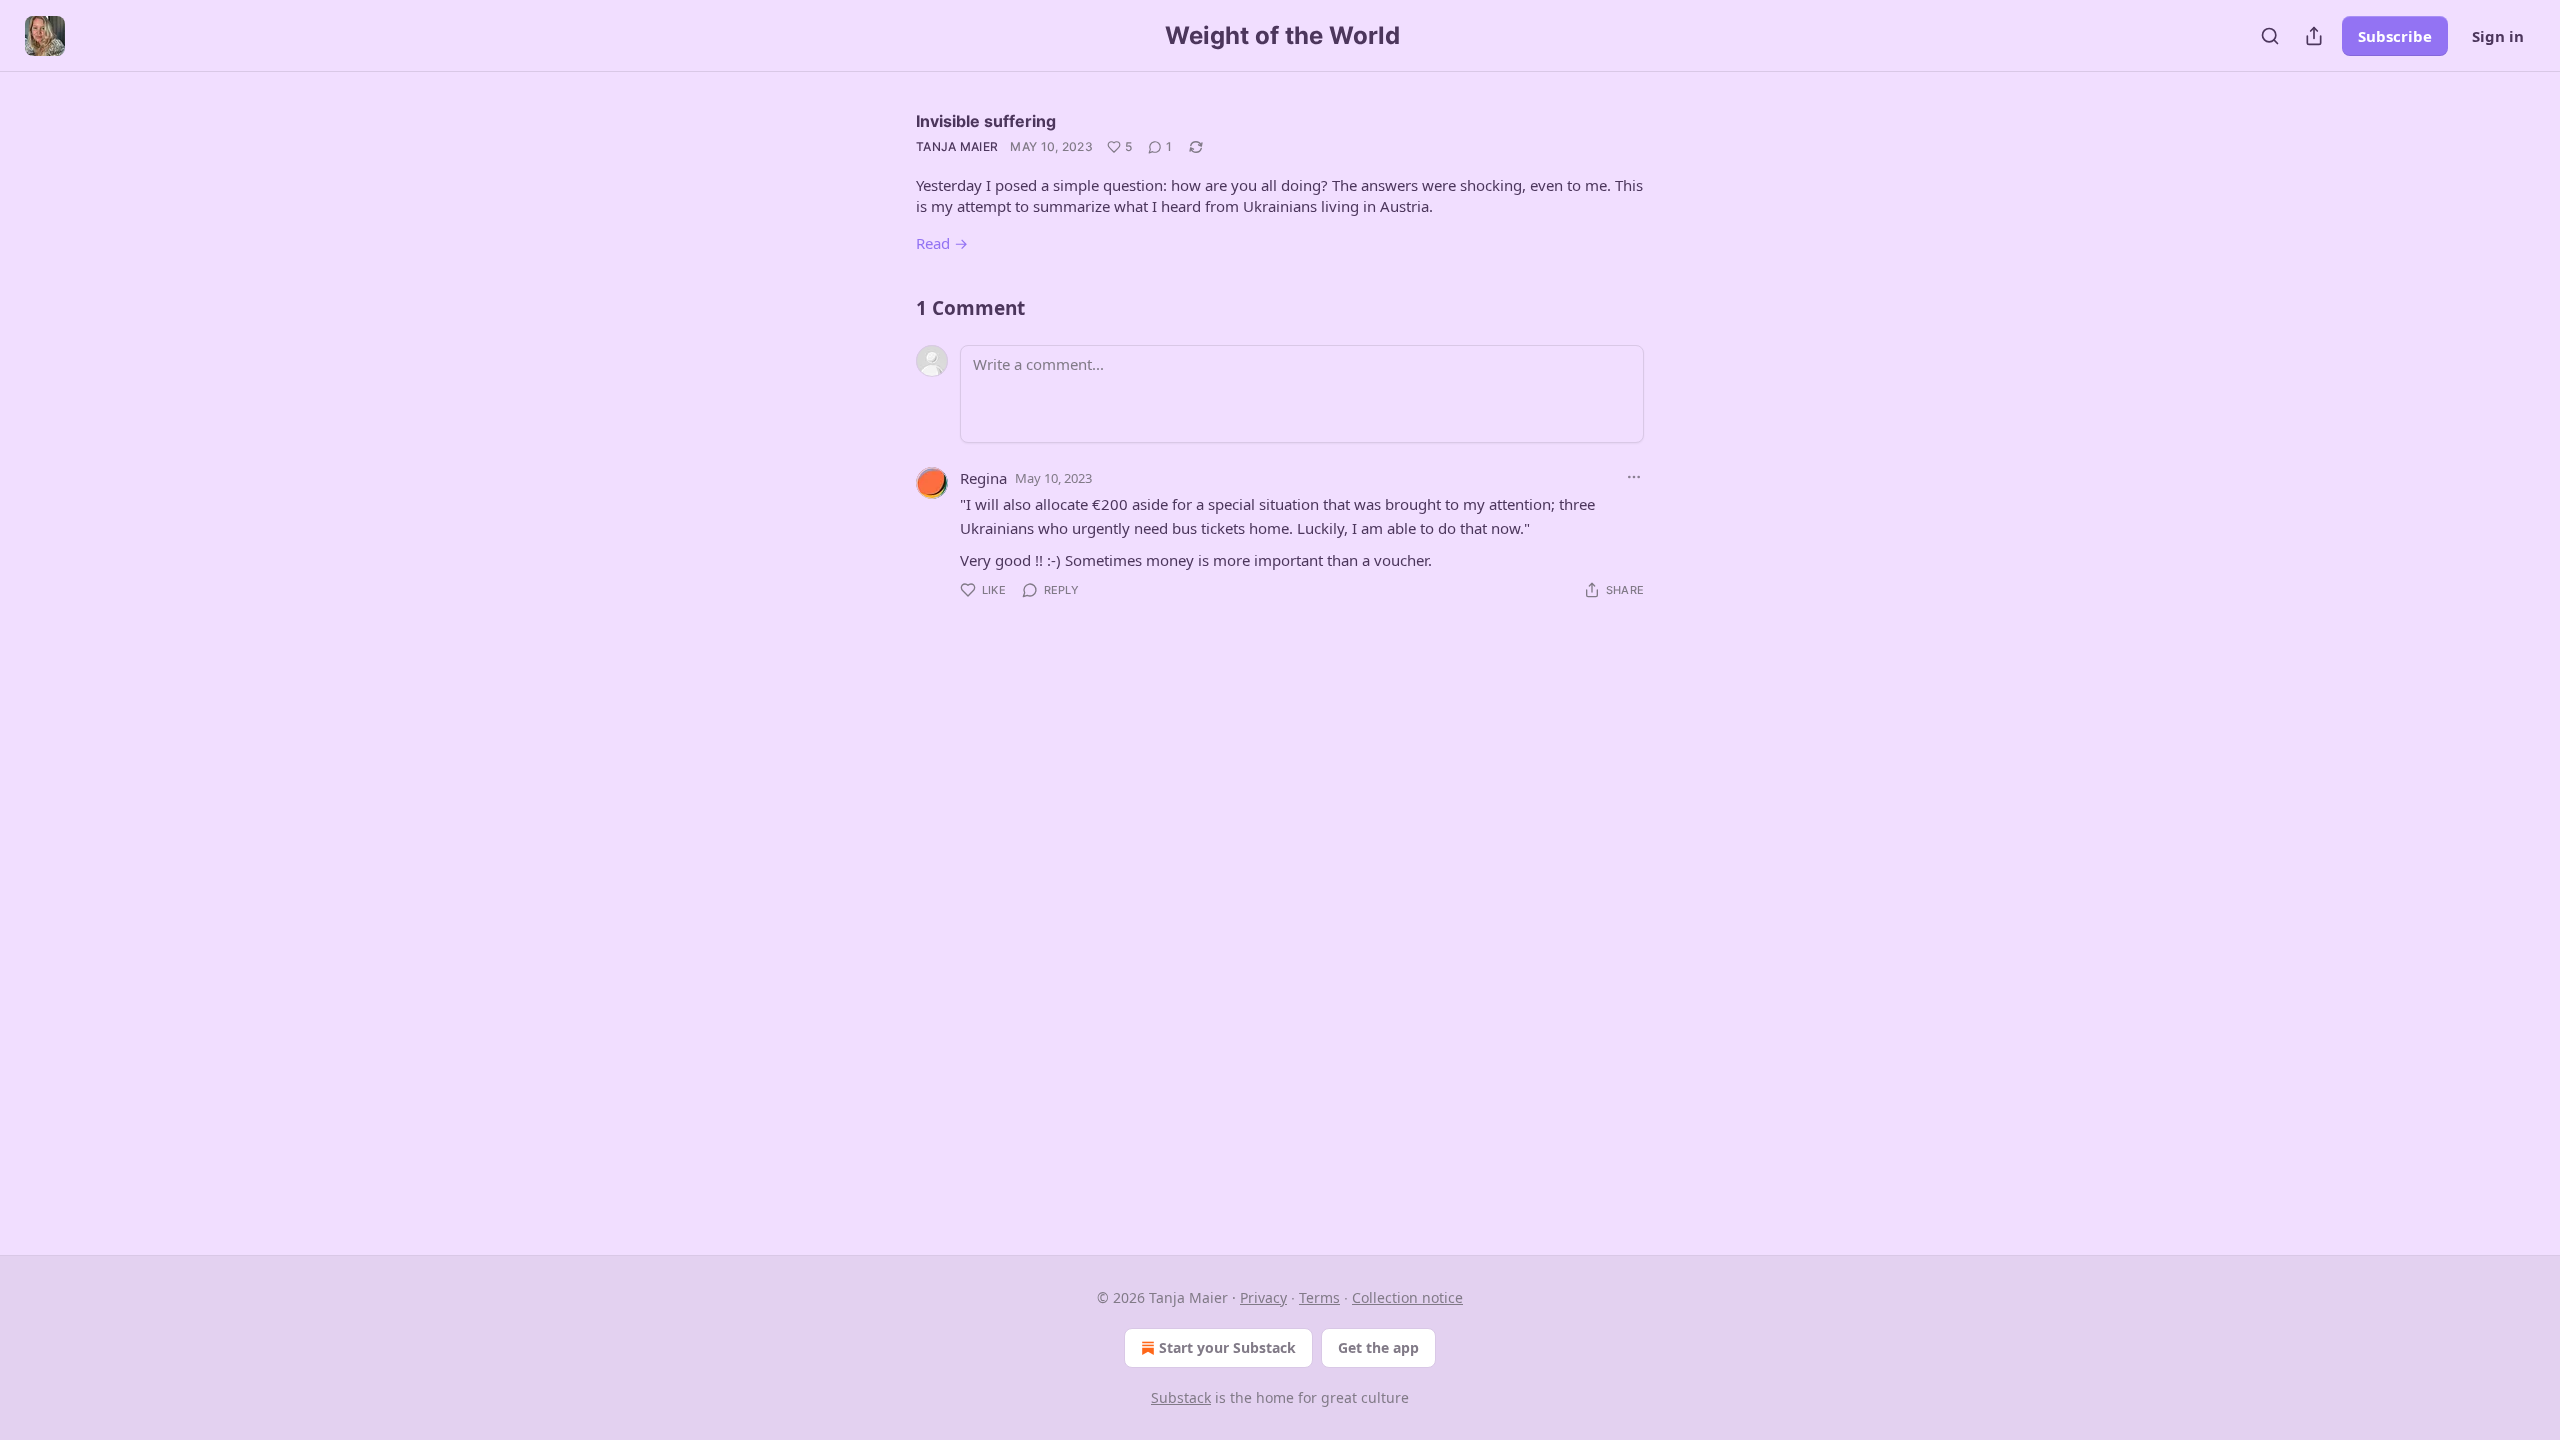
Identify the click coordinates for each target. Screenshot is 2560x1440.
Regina (983, 478)
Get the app (1378, 1347)
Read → (942, 243)
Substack (1181, 1397)
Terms (1319, 1297)
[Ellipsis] (1634, 477)
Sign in (2498, 36)
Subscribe (2395, 36)
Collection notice (1407, 1297)
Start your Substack (1227, 1347)
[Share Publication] (2314, 36)
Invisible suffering (986, 121)
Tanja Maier (957, 146)
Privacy (1263, 1297)
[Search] (2270, 36)
